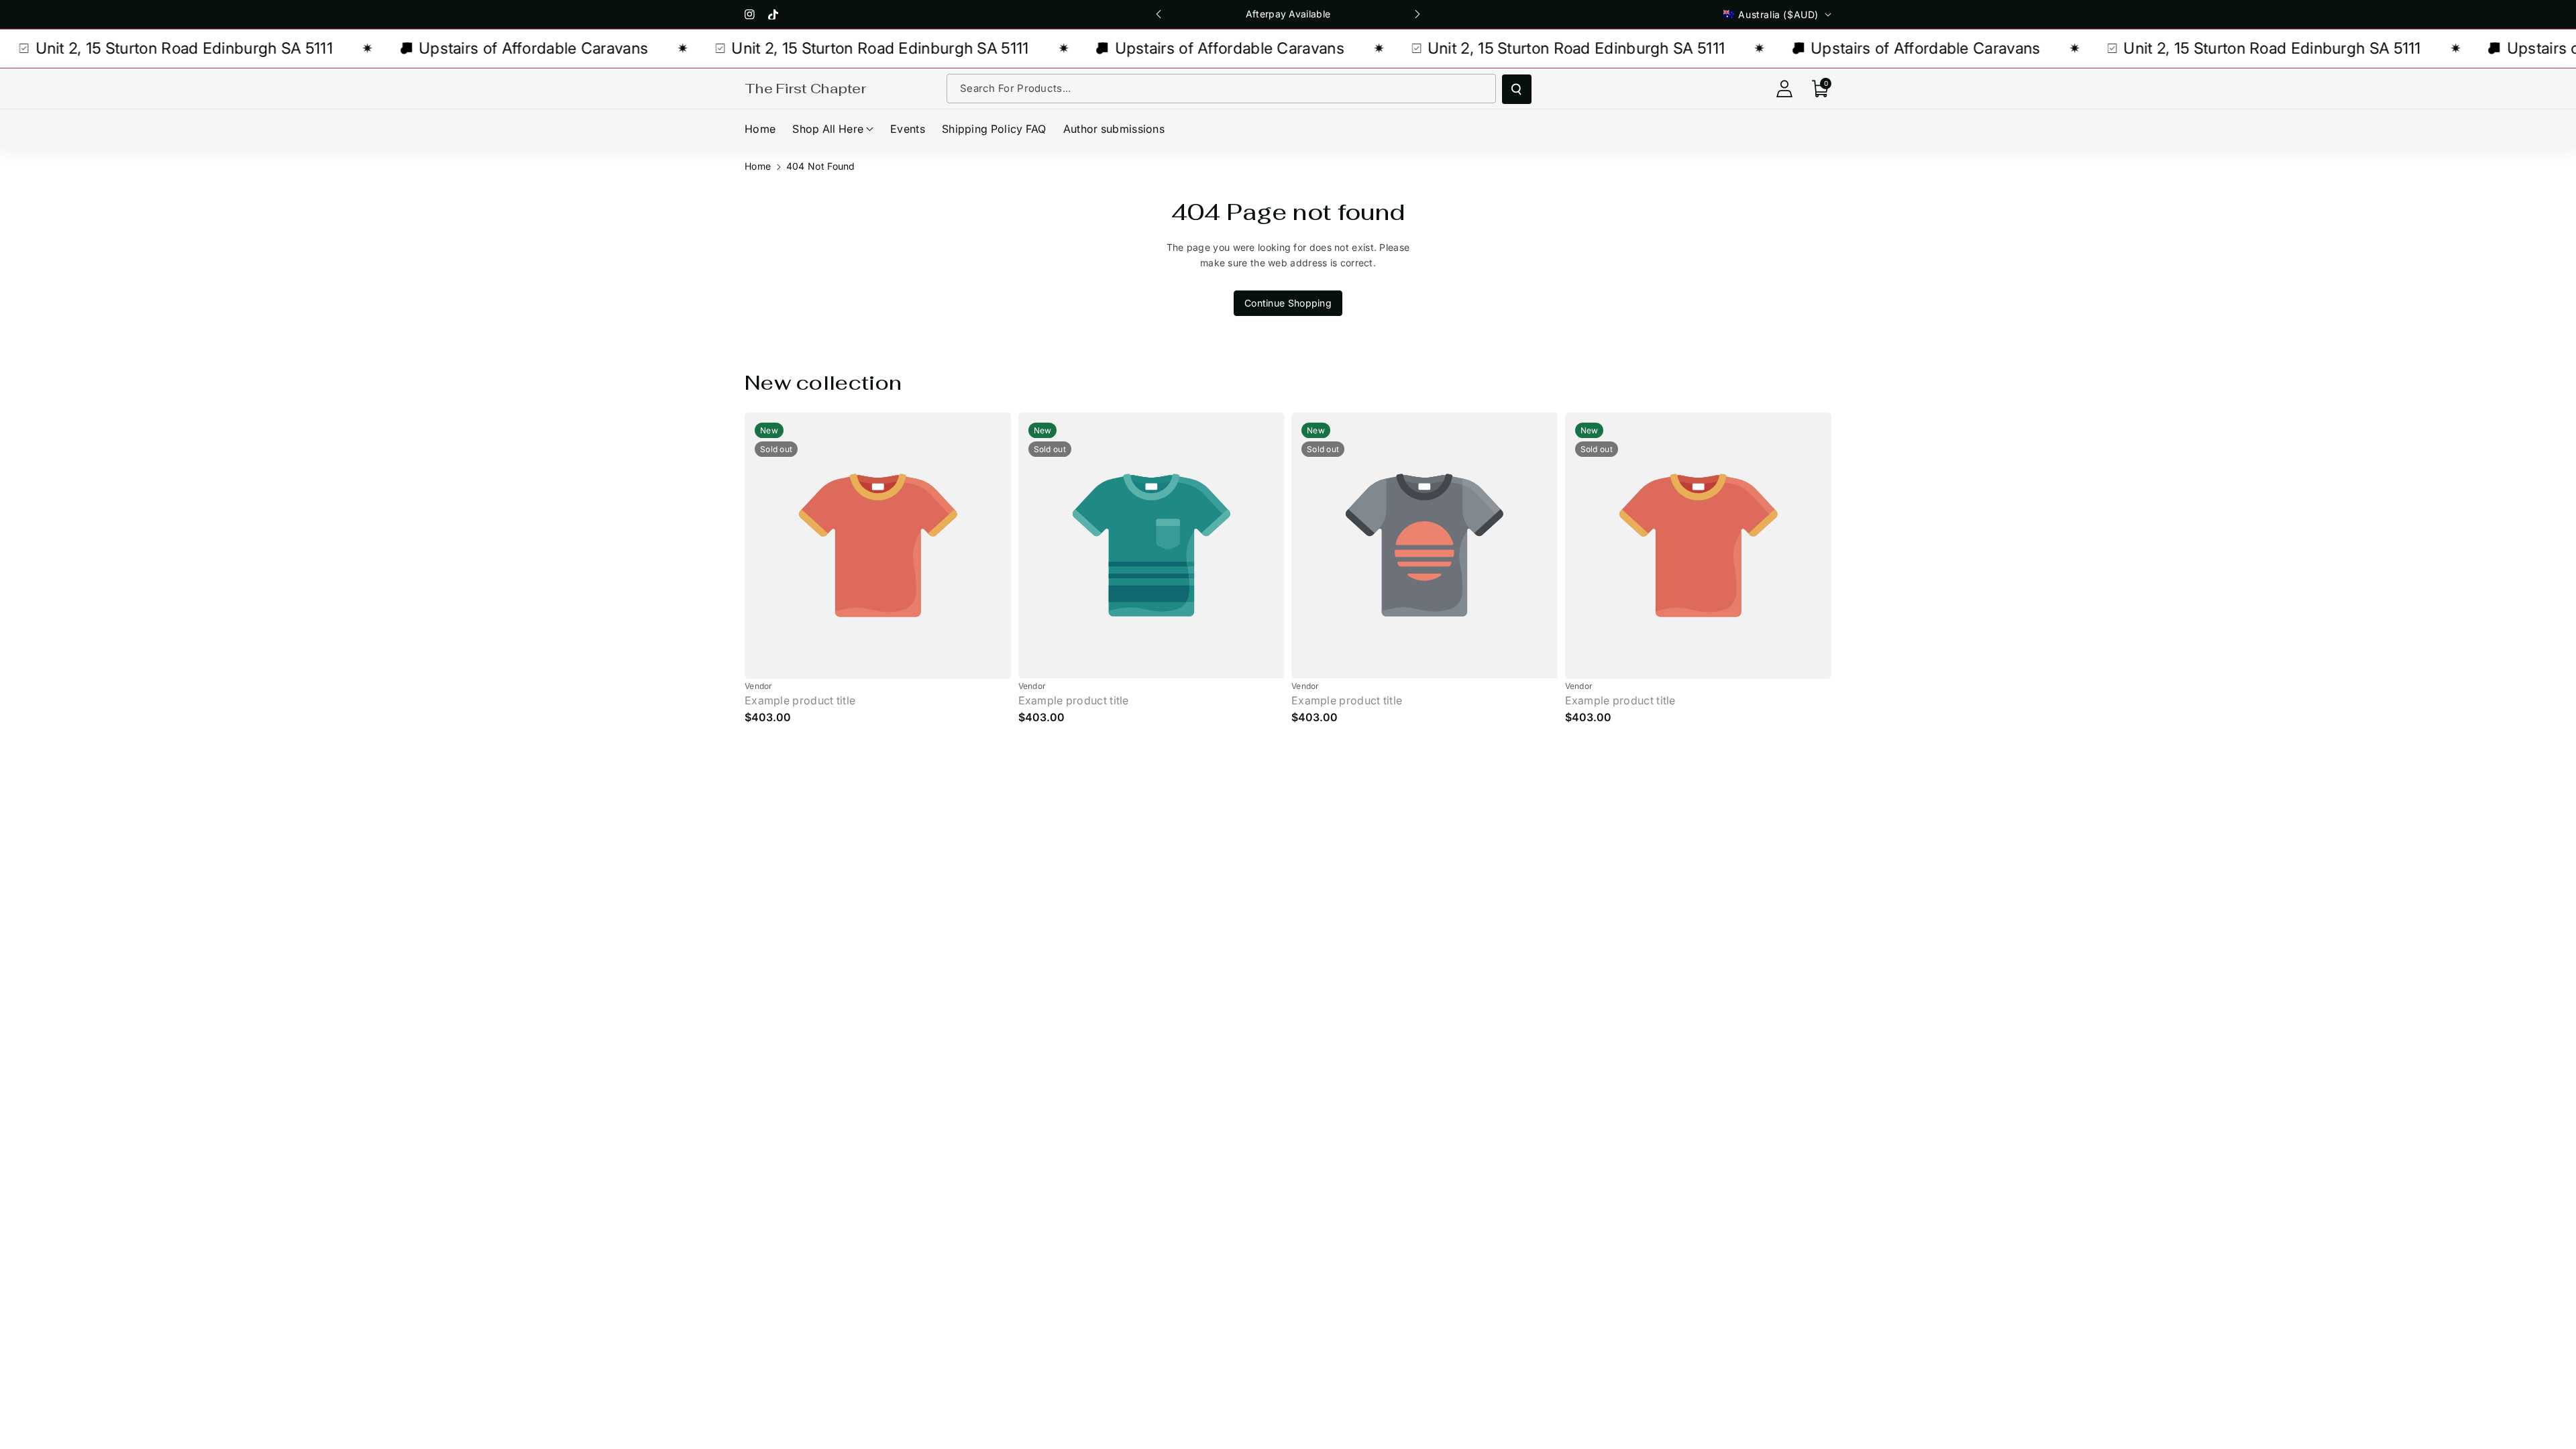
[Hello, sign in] (1784, 89)
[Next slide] (1417, 14)
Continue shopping (1288, 303)
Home (758, 166)
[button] (1821, 89)
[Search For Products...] (1517, 89)
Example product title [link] (800, 700)
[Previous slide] (1159, 14)
